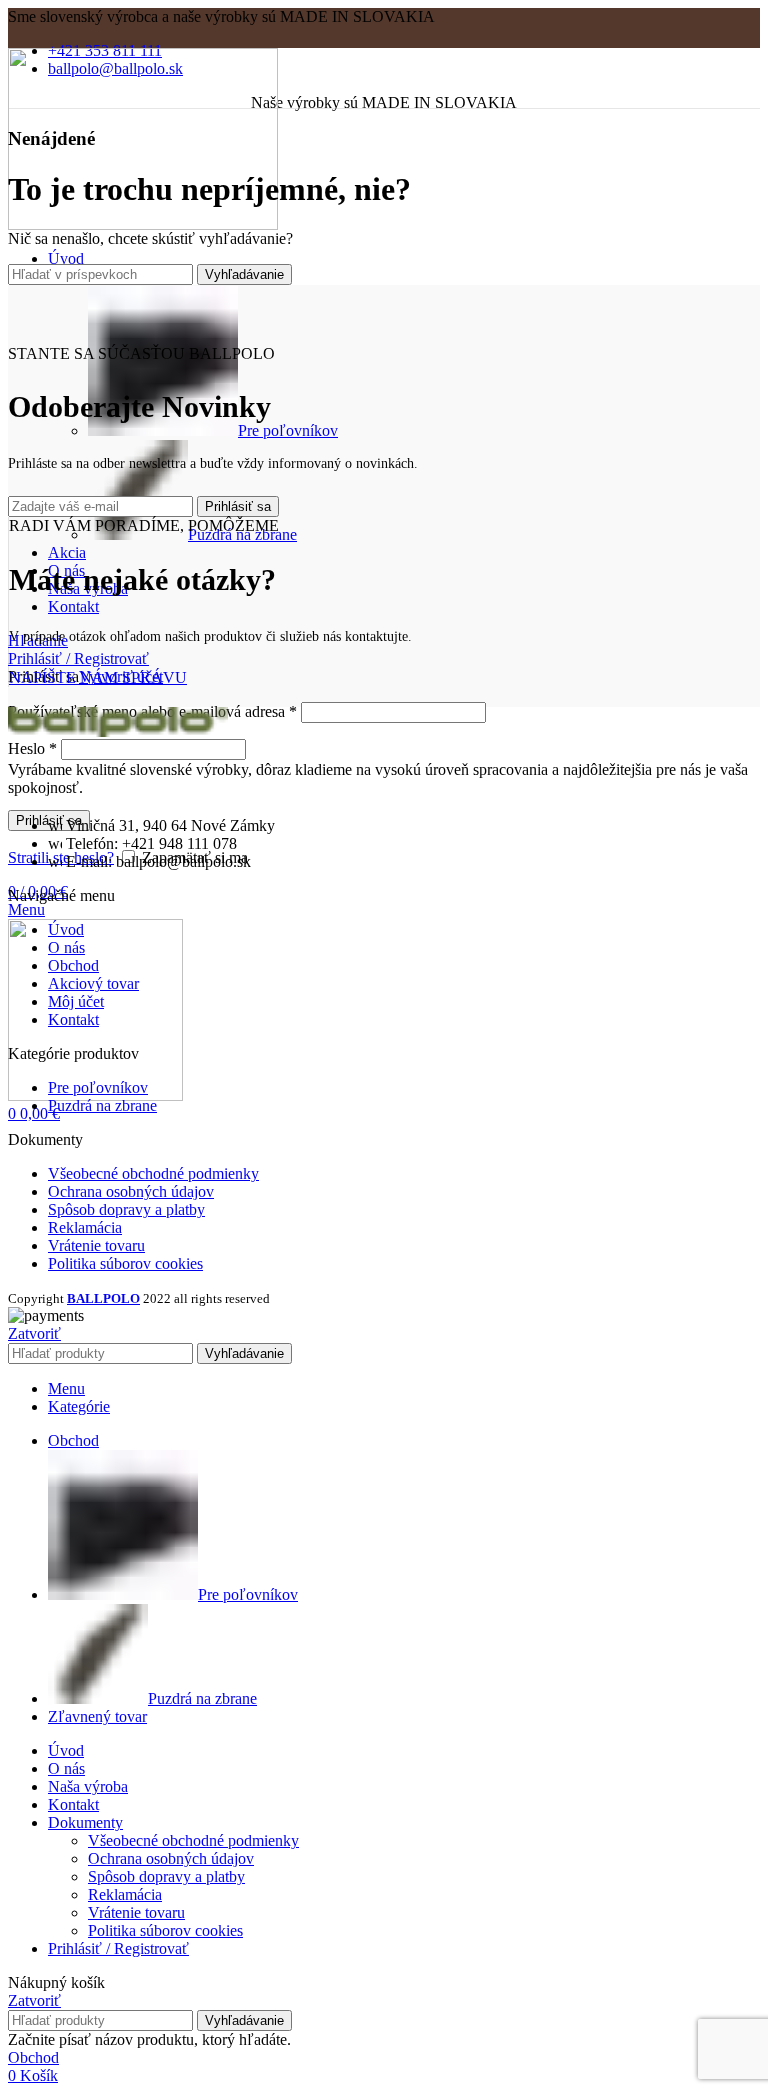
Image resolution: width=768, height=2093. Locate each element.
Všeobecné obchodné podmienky (153, 1173)
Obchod (73, 965)
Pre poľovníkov (288, 430)
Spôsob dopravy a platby (126, 1209)
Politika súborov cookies (125, 1263)
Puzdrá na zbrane (102, 1105)
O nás (66, 947)
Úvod (66, 929)
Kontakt (73, 1019)
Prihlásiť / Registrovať (118, 1948)
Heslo (32, 748)
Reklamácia (85, 1227)
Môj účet (76, 1001)
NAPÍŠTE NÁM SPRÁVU (98, 677)
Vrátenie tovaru (96, 1245)
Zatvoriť (34, 1333)
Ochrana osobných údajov (131, 1191)
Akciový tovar (93, 983)
